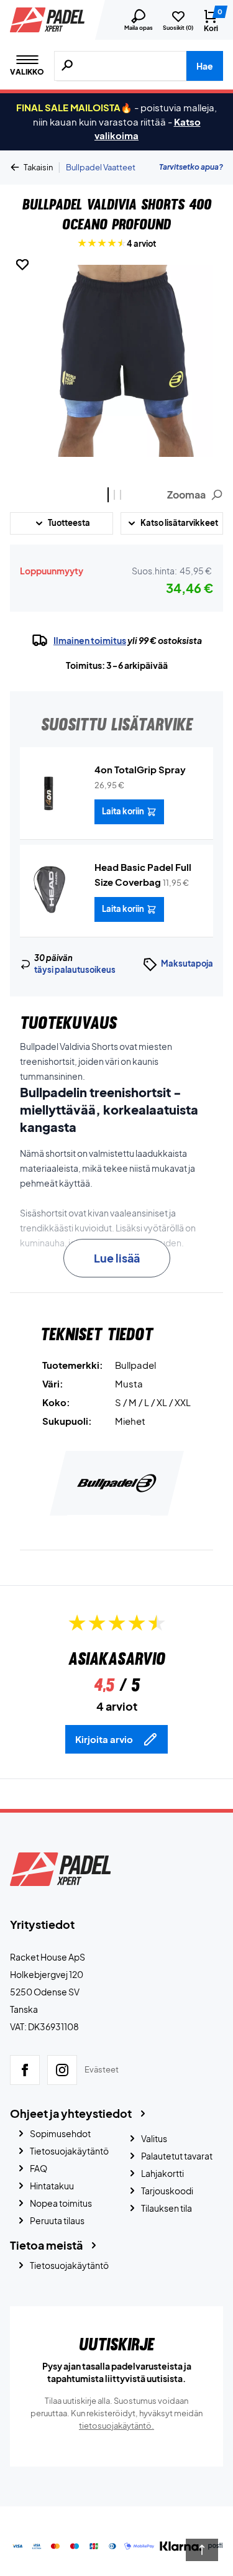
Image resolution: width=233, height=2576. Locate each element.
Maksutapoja (187, 964)
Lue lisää (117, 1258)
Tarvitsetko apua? (191, 167)
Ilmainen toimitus (90, 640)
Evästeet (102, 2069)
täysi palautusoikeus (75, 970)
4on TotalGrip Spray (140, 769)
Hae (205, 66)
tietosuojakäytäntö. (116, 2426)
